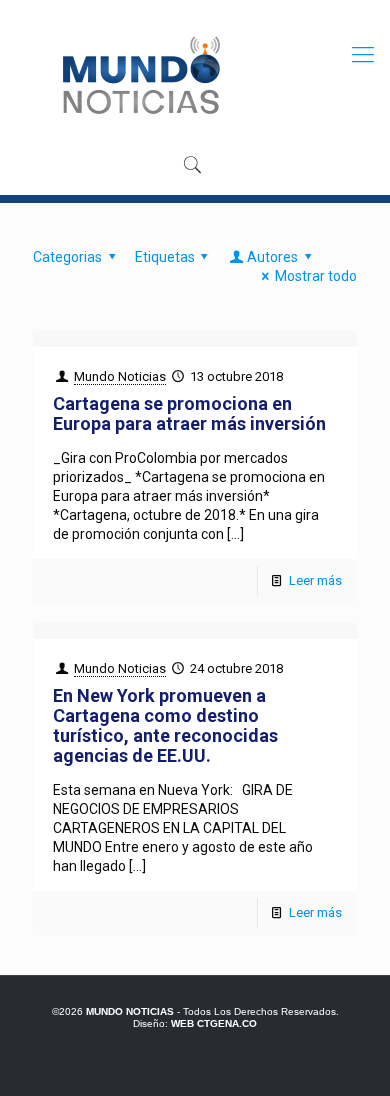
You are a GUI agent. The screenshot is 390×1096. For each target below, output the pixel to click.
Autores (272, 257)
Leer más (315, 580)
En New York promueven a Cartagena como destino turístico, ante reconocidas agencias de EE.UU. (165, 725)
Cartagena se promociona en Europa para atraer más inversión (189, 413)
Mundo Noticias (120, 376)
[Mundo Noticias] (139, 75)
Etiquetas (165, 257)
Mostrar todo (316, 276)
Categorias (67, 257)
